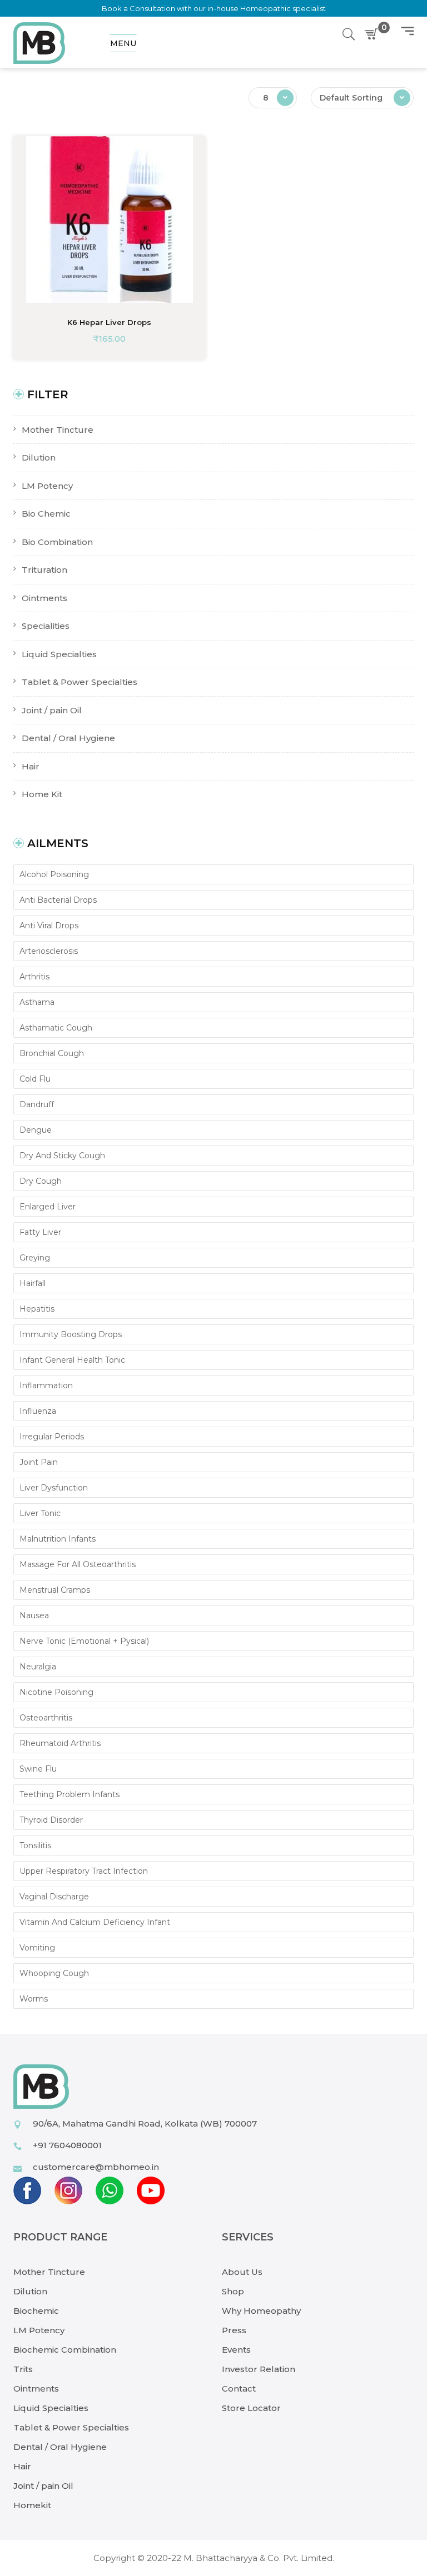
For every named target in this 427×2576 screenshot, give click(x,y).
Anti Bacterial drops (58, 900)
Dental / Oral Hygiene (60, 2447)
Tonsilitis (35, 1845)
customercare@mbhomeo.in (96, 2167)
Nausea (34, 1615)
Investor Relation (259, 2369)
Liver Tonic (40, 1513)
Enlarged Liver (48, 1207)
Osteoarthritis (46, 1718)
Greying (35, 1258)
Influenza (38, 1411)
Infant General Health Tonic (72, 1360)
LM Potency (39, 2330)
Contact (239, 2389)
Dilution (30, 2291)
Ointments (36, 2389)
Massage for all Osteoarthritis (78, 1564)
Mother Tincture (49, 2272)
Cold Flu (35, 1079)
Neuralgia (38, 1667)
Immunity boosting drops (71, 1334)
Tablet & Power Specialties (71, 2427)
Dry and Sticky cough (62, 1156)
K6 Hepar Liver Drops (109, 322)
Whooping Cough (54, 1973)
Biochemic (36, 2311)
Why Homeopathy (261, 2311)
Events (236, 2350)
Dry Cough (41, 1181)
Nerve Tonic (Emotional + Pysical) (84, 1641)
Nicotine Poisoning (56, 1692)
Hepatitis (37, 1309)
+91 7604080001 (67, 2145)
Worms (34, 1999)
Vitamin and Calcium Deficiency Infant (95, 1922)
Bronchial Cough (52, 1053)
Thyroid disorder (51, 1820)
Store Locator (251, 2408)
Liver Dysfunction (54, 1488)
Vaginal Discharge (54, 1897)
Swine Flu (38, 1769)
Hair (22, 2466)
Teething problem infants (69, 1794)
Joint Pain (39, 1462)
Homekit (32, 2505)
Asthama (37, 1002)
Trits (23, 2369)
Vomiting (37, 1948)
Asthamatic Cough (56, 1028)
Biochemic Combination (65, 2350)
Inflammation (46, 1385)
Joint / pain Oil (43, 2486)
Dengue (36, 1130)
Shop (233, 2291)
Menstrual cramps (55, 1590)
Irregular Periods (52, 1437)
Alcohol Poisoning (54, 874)
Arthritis (34, 977)
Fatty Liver (40, 1232)
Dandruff (37, 1104)
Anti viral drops (49, 926)
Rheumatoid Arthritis (60, 1743)
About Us (242, 2272)
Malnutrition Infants (58, 1539)
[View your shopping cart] (374, 34)
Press (234, 2330)
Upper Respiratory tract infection (84, 1871)
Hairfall (33, 1283)
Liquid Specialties (51, 2408)
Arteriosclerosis (49, 951)
